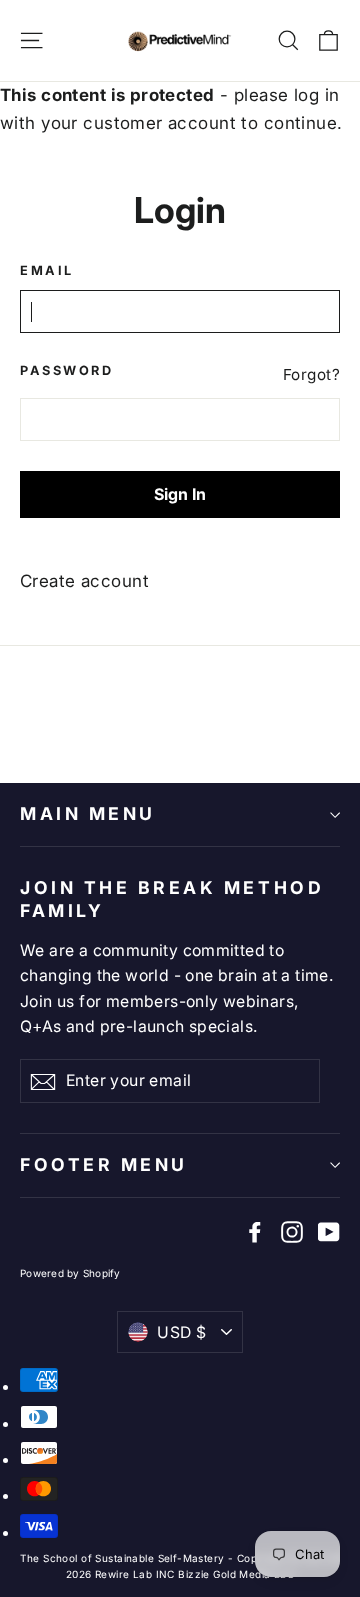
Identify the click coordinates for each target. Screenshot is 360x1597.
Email (47, 270)
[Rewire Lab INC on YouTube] (329, 1231)
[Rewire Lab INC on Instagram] (292, 1231)
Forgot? (311, 374)
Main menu (88, 813)
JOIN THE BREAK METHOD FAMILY (172, 899)
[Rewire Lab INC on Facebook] (255, 1231)
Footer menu (104, 1164)
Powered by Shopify (70, 1273)
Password (66, 370)
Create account (84, 581)
